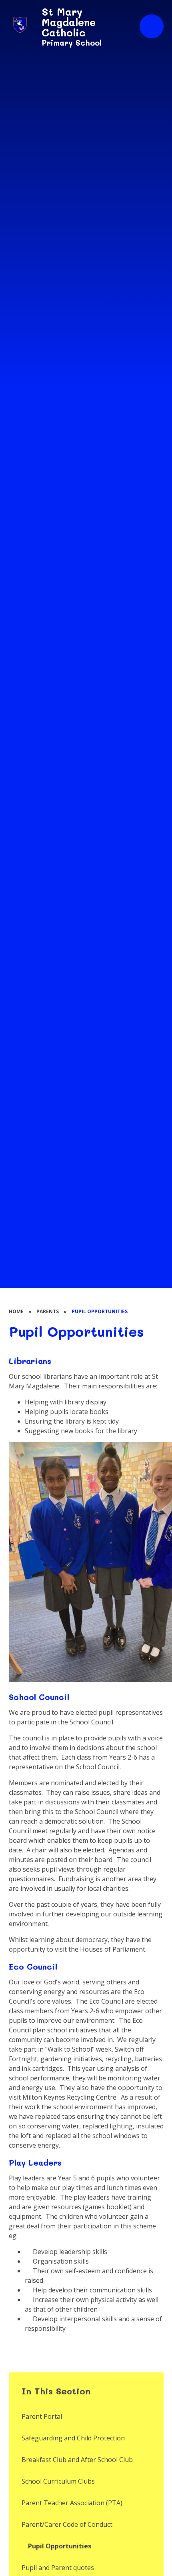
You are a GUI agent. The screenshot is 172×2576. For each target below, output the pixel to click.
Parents (48, 1311)
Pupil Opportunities (100, 1311)
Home (16, 1311)
